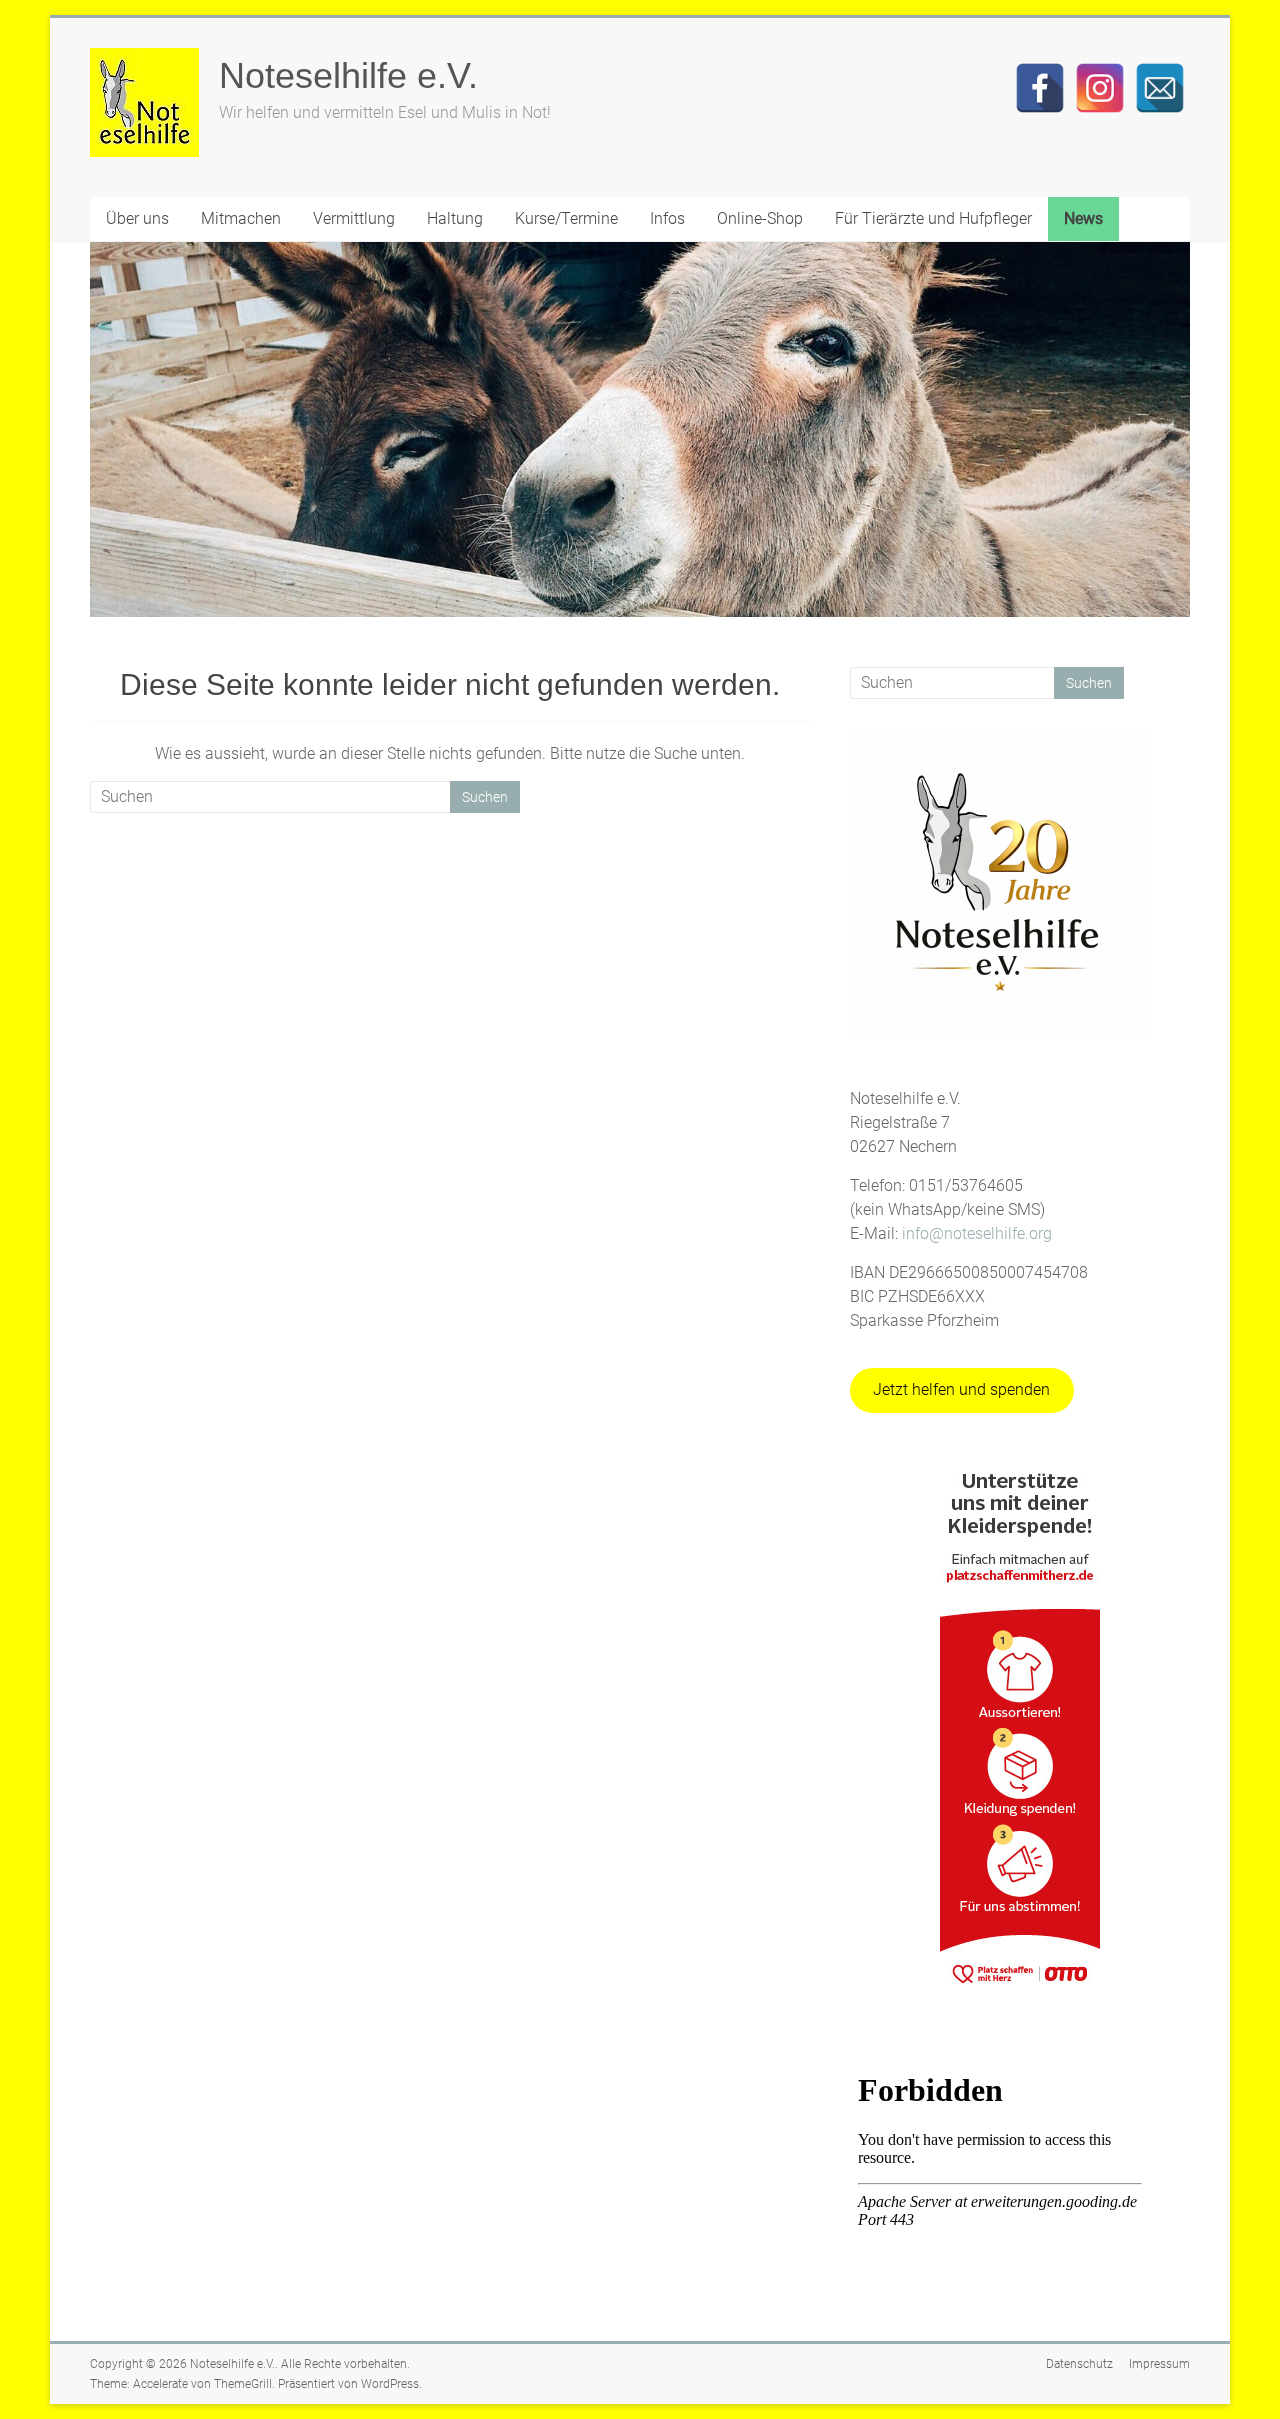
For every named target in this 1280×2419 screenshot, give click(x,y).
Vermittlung (354, 218)
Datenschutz (1079, 2364)
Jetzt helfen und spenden (961, 1389)
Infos (667, 218)
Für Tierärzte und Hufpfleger (933, 218)
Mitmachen (241, 218)
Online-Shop (760, 218)
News (1083, 218)
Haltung (455, 218)
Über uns (137, 218)
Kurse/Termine (566, 218)
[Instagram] (1100, 88)
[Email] (1160, 88)
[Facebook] (1040, 88)
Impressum (1159, 2364)
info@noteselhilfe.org (977, 1233)
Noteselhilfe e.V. (348, 75)
